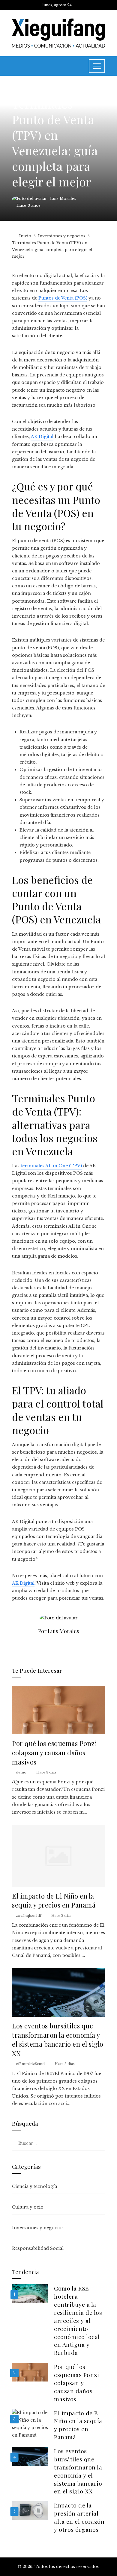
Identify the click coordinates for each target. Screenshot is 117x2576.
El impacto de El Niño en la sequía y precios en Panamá (54, 1900)
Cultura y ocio (28, 2207)
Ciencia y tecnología (34, 2186)
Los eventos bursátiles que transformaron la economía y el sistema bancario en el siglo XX (58, 2039)
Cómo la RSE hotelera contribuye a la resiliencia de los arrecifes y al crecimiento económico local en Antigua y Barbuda (78, 2320)
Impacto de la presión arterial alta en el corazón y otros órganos (79, 2517)
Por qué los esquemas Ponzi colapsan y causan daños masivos (54, 1752)
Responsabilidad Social (38, 2248)
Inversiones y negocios (38, 90)
